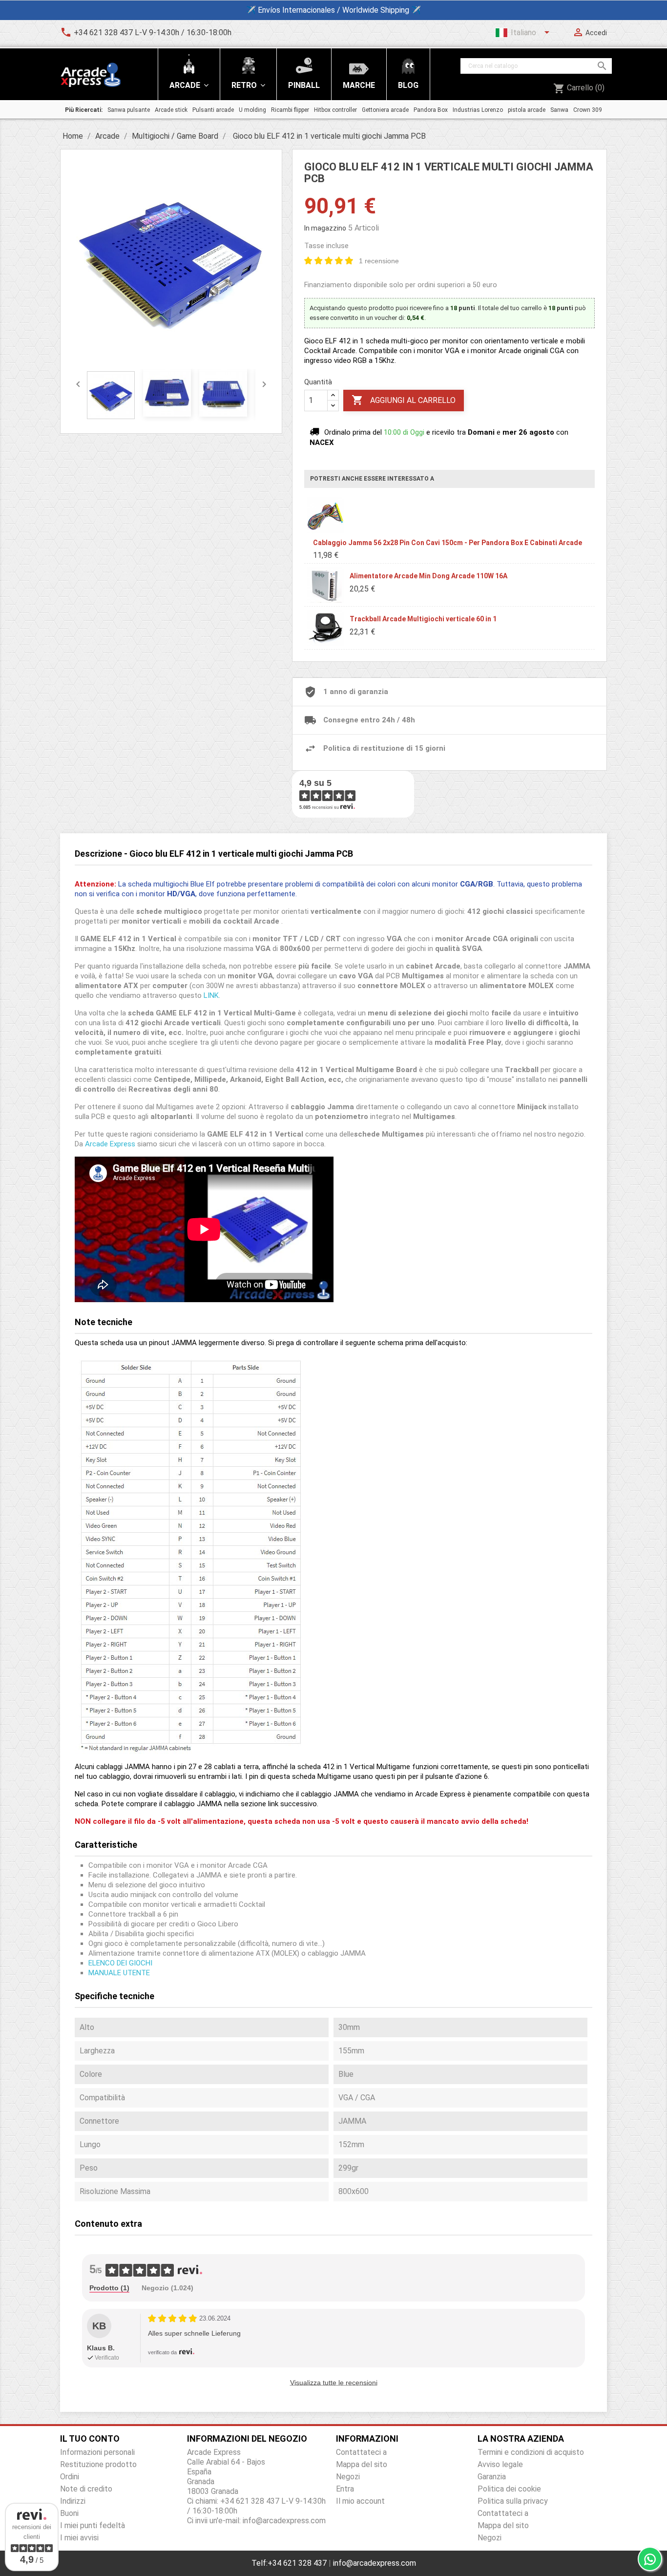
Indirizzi (73, 2501)
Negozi (348, 2477)
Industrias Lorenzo (478, 110)
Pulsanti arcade (213, 110)
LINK (211, 995)
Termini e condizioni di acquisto (531, 2452)
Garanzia (492, 2477)
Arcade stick (171, 110)
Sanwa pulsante (129, 110)
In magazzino (325, 228)
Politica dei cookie (509, 2489)
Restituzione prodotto (98, 2464)
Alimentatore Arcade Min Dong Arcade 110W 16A (428, 576)
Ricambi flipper (290, 110)
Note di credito (86, 2489)
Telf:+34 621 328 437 (289, 2563)
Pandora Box (431, 110)
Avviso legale (500, 2464)
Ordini (70, 2477)
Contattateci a (361, 2452)
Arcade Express (110, 1144)
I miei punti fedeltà (93, 2525)
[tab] (109, 2288)
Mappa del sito (362, 2464)
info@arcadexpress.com (375, 2563)
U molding (252, 110)
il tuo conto (90, 2439)
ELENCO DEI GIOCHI (120, 1963)
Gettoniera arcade (385, 110)
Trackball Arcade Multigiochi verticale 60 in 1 (423, 619)
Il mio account (360, 2501)
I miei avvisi (79, 2538)
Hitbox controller (335, 110)
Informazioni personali (97, 2452)
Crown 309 (588, 110)
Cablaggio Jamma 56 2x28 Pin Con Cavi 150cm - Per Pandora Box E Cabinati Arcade (448, 543)
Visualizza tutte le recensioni (334, 2383)
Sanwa (559, 110)
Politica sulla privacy (513, 2501)
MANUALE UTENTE (119, 1973)
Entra (345, 2489)
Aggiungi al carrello (404, 400)
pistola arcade (527, 110)
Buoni (69, 2513)
